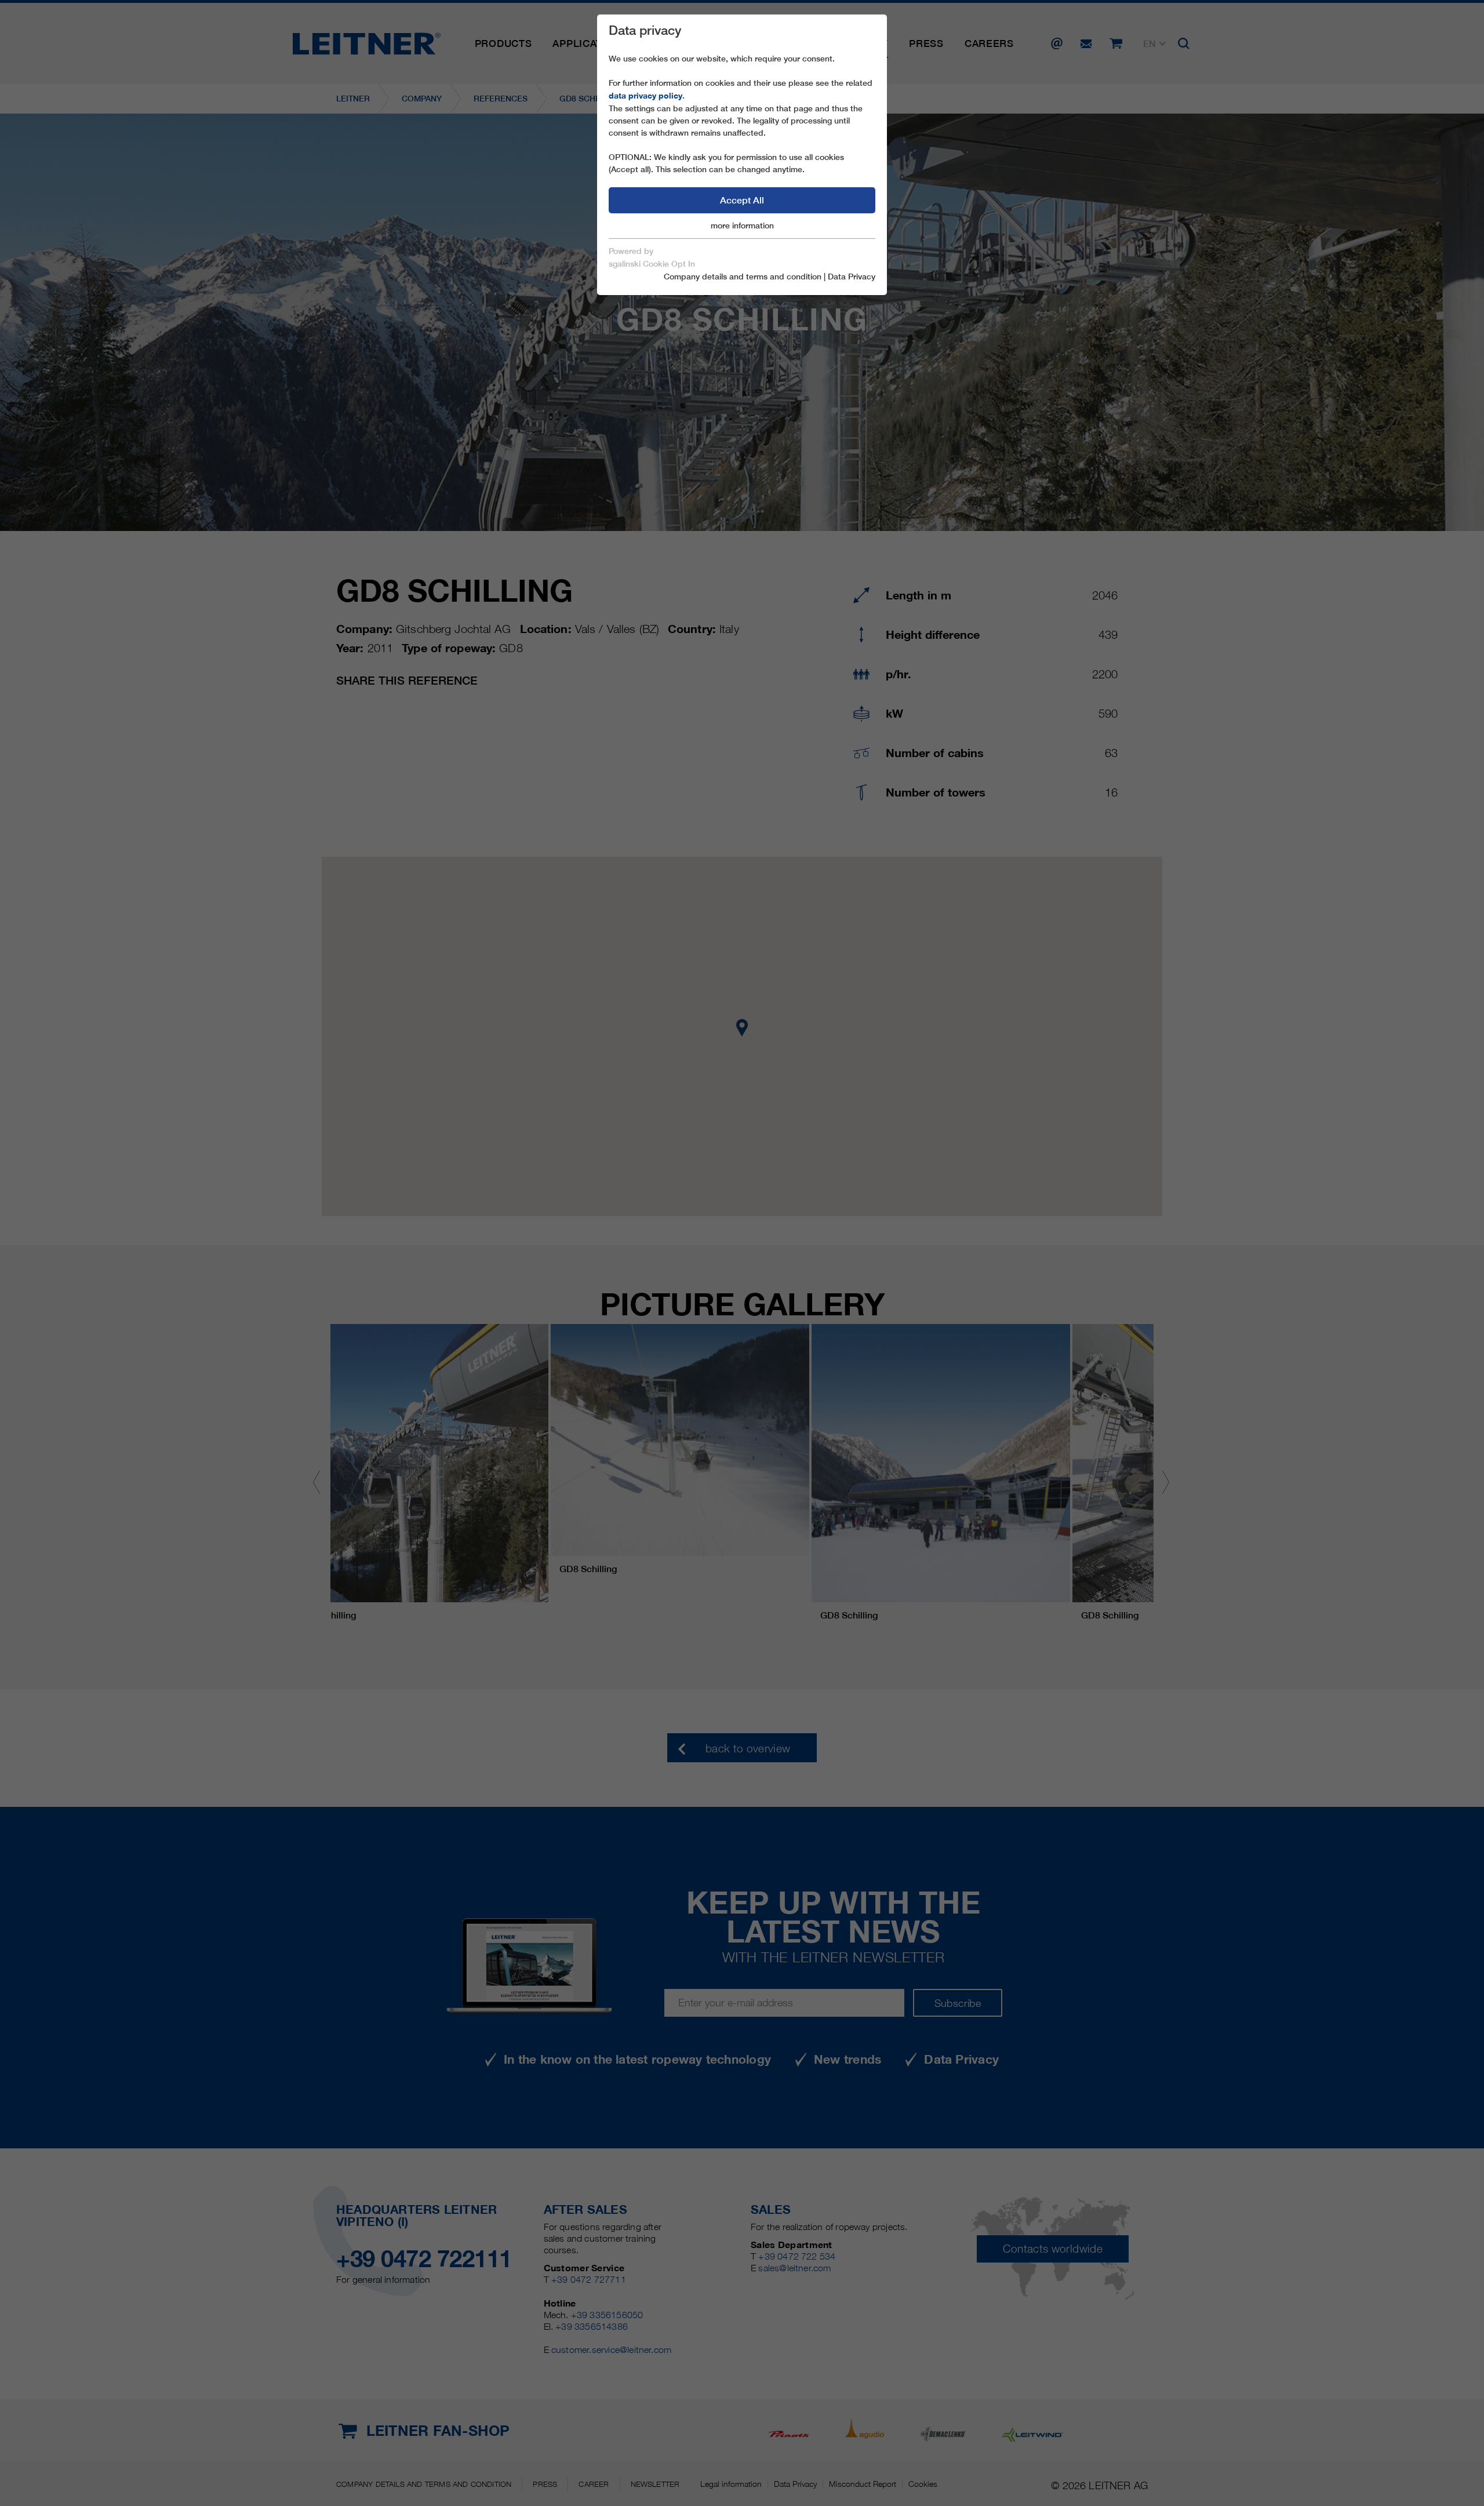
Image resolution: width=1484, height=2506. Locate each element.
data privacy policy (645, 96)
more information (742, 225)
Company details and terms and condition (743, 277)
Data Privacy (852, 277)
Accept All (742, 200)
